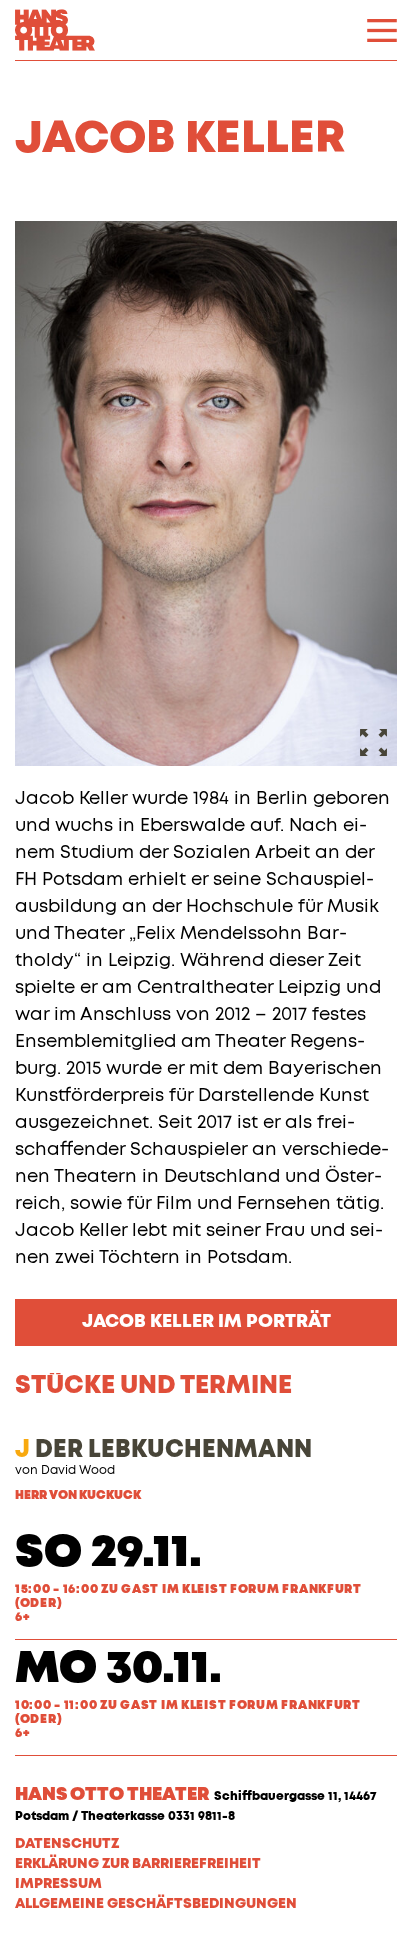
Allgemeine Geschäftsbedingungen (156, 1904)
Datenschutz (67, 1844)
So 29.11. (108, 1553)
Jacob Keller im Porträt (206, 1322)
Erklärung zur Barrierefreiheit (138, 1864)
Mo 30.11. (118, 1669)
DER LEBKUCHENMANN (163, 1450)
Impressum (58, 1884)
